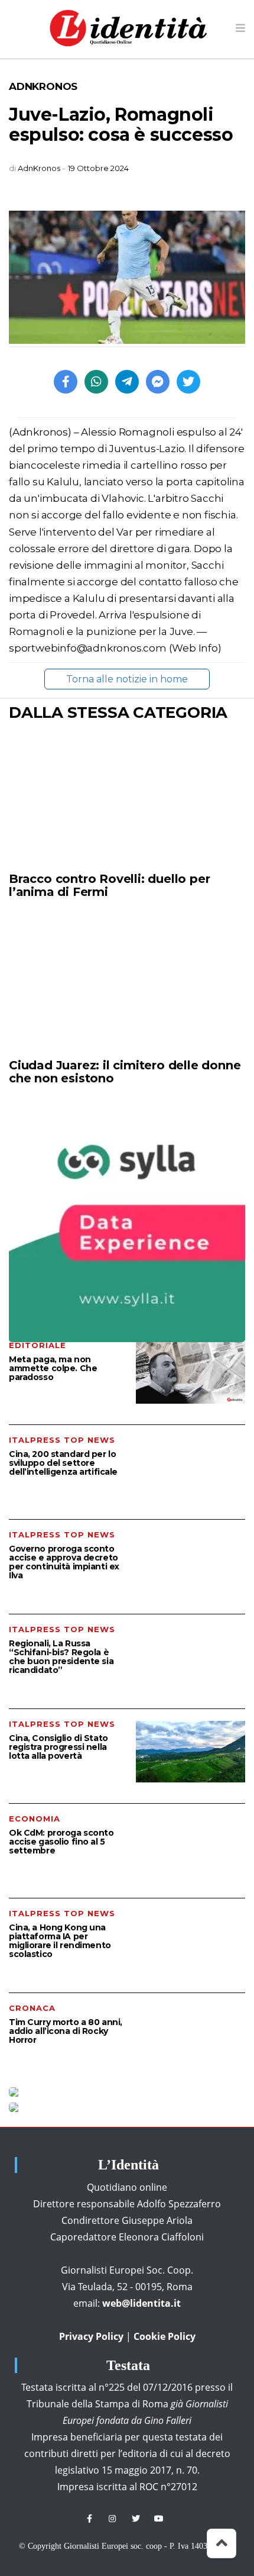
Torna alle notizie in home (127, 679)
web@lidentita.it (141, 2303)
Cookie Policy (165, 2336)
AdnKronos (43, 86)
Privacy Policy (91, 2336)
